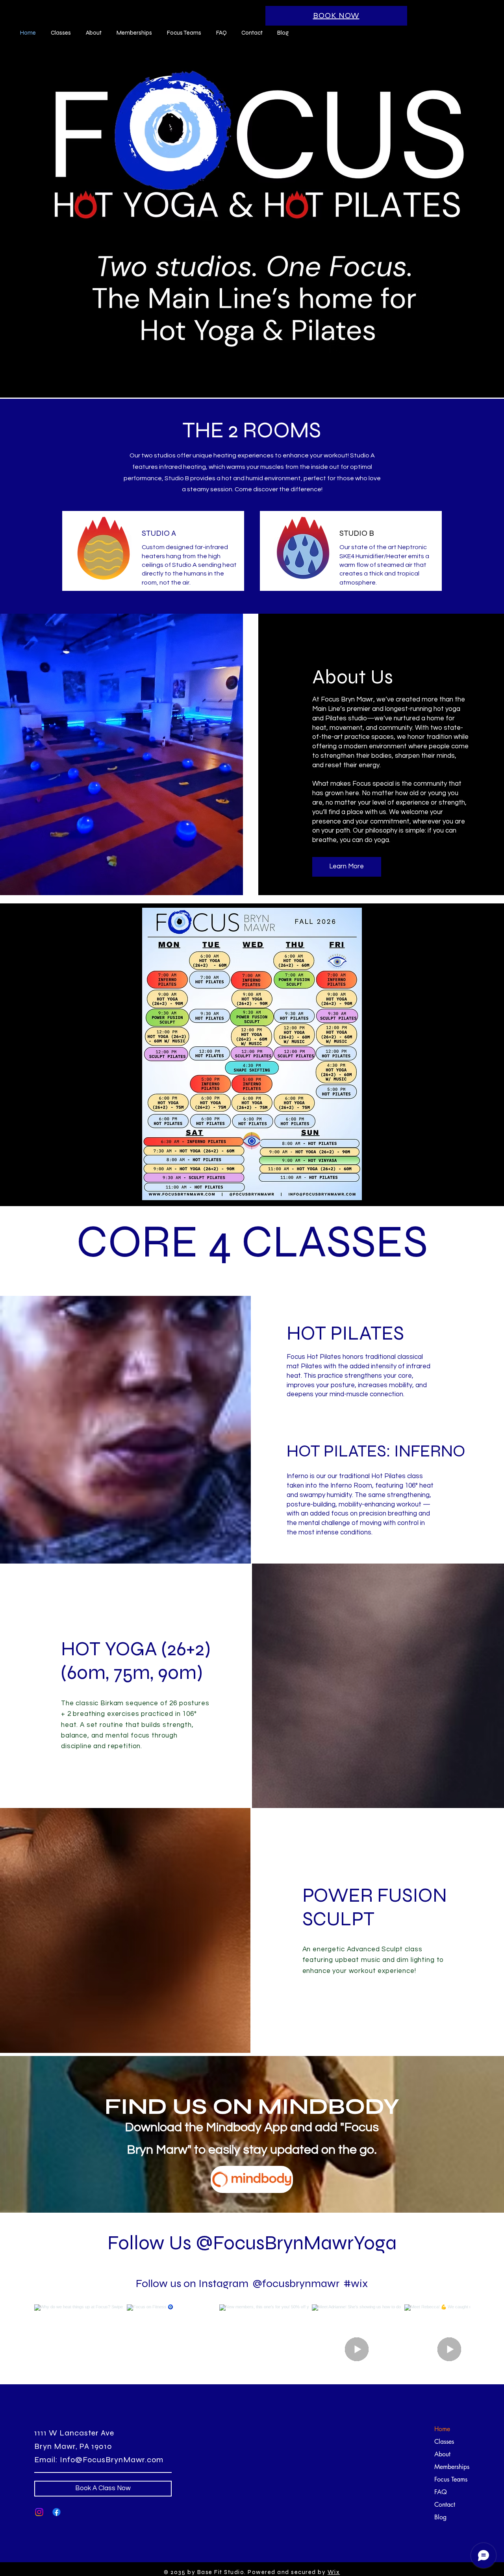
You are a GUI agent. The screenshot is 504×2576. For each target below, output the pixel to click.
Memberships (452, 2467)
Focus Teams (451, 2479)
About (442, 2454)
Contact (445, 2505)
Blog (440, 2517)
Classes (444, 2442)
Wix (334, 2572)
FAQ (441, 2492)
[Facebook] (57, 2512)
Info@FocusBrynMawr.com (112, 2460)
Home (442, 2429)
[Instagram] (39, 2512)
